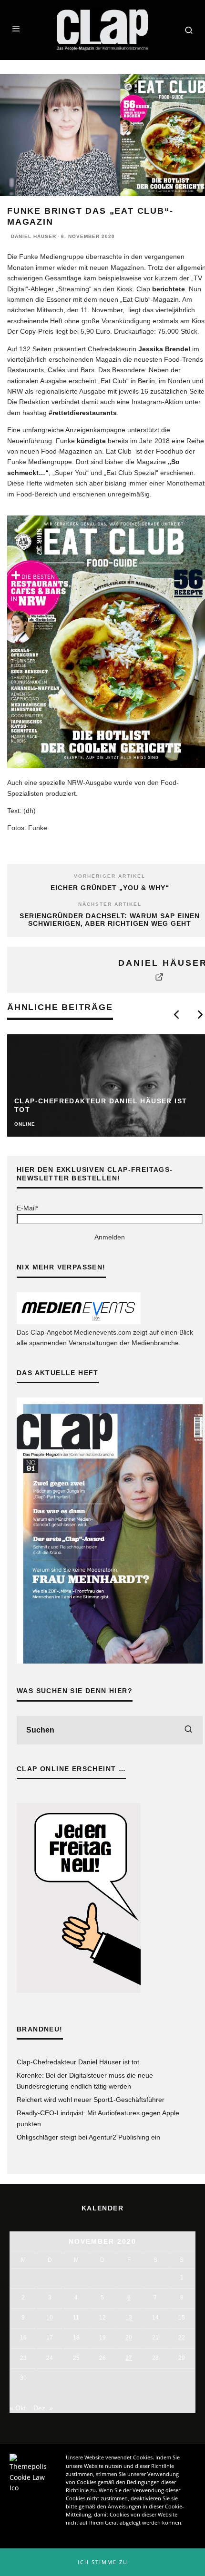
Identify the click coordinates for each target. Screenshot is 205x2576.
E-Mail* (27, 1208)
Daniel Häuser (34, 236)
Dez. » (43, 2408)
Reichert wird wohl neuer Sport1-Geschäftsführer (91, 2100)
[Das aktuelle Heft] (110, 1661)
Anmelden (110, 1237)
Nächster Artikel (110, 904)
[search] (188, 1730)
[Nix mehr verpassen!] (79, 1322)
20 (129, 2338)
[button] (102, 2562)
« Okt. (19, 2408)
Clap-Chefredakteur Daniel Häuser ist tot (78, 2062)
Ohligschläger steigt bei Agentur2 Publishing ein (88, 2137)
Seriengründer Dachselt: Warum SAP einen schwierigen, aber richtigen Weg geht (110, 920)
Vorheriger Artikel (110, 876)
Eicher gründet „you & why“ (110, 888)
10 (50, 2318)
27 (129, 2358)
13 (129, 2318)
